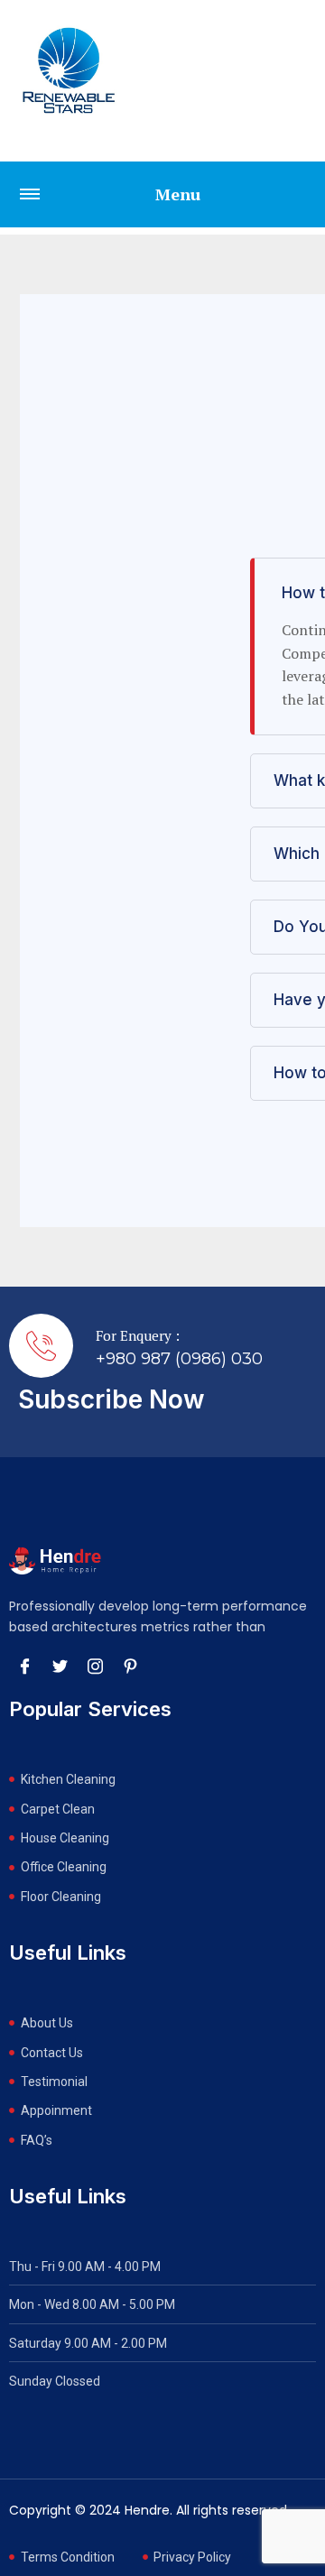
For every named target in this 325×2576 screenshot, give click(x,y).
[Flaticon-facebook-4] (24, 1666)
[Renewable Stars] (69, 70)
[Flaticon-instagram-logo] (95, 1666)
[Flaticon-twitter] (60, 1666)
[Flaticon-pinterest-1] (130, 1666)
